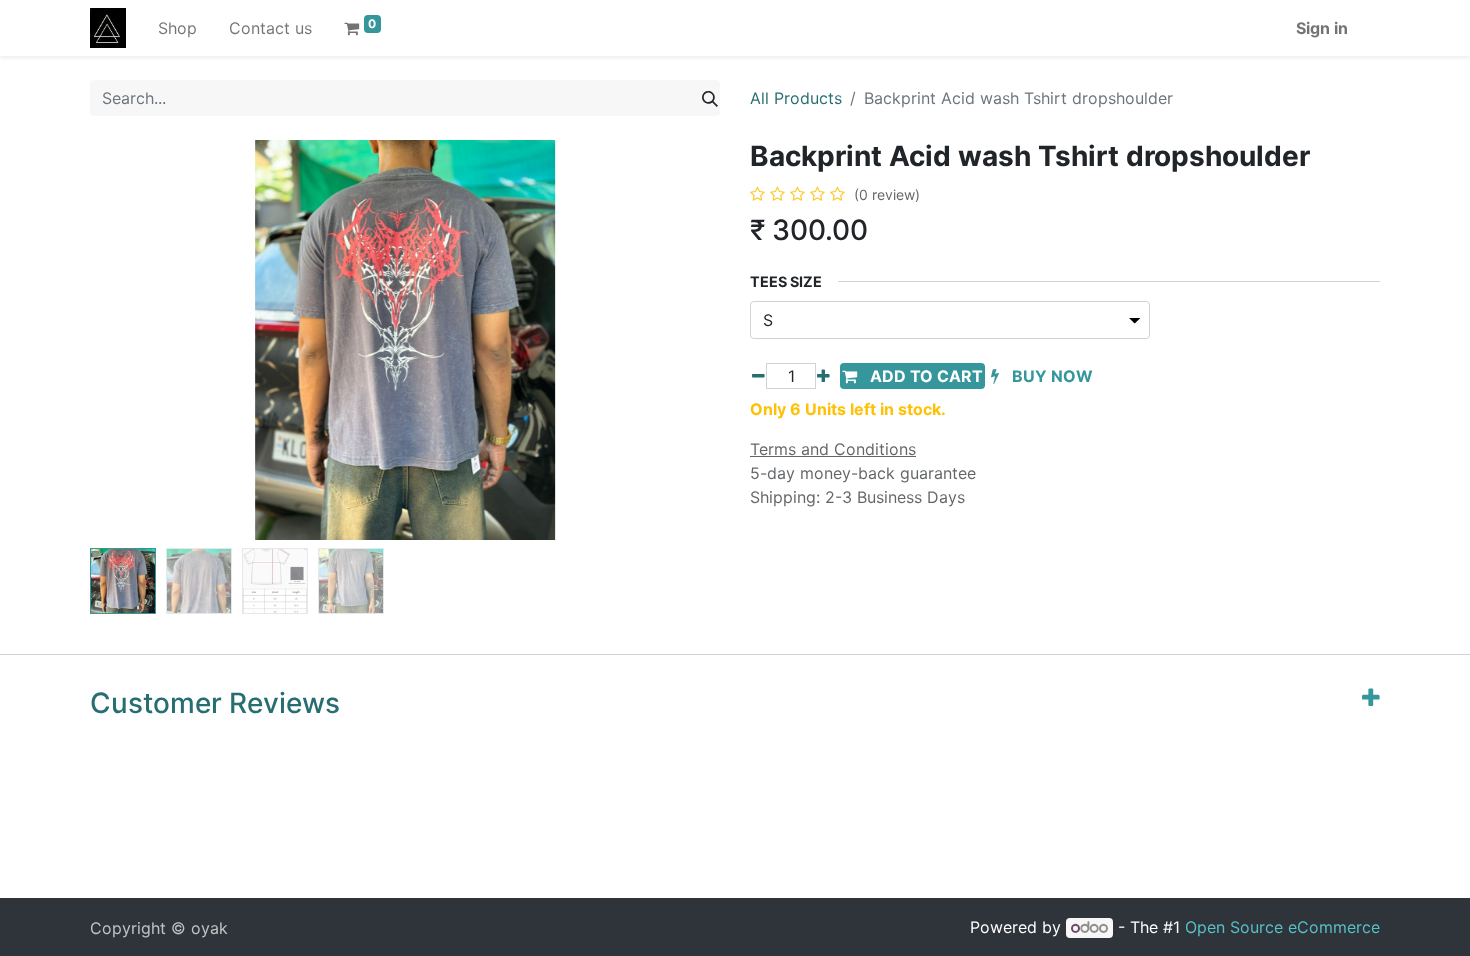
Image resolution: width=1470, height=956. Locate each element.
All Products (796, 98)
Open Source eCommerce (1282, 927)
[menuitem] (177, 28)
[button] (137, 340)
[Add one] (823, 376)
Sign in (1322, 28)
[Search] (710, 98)
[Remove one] (758, 376)
